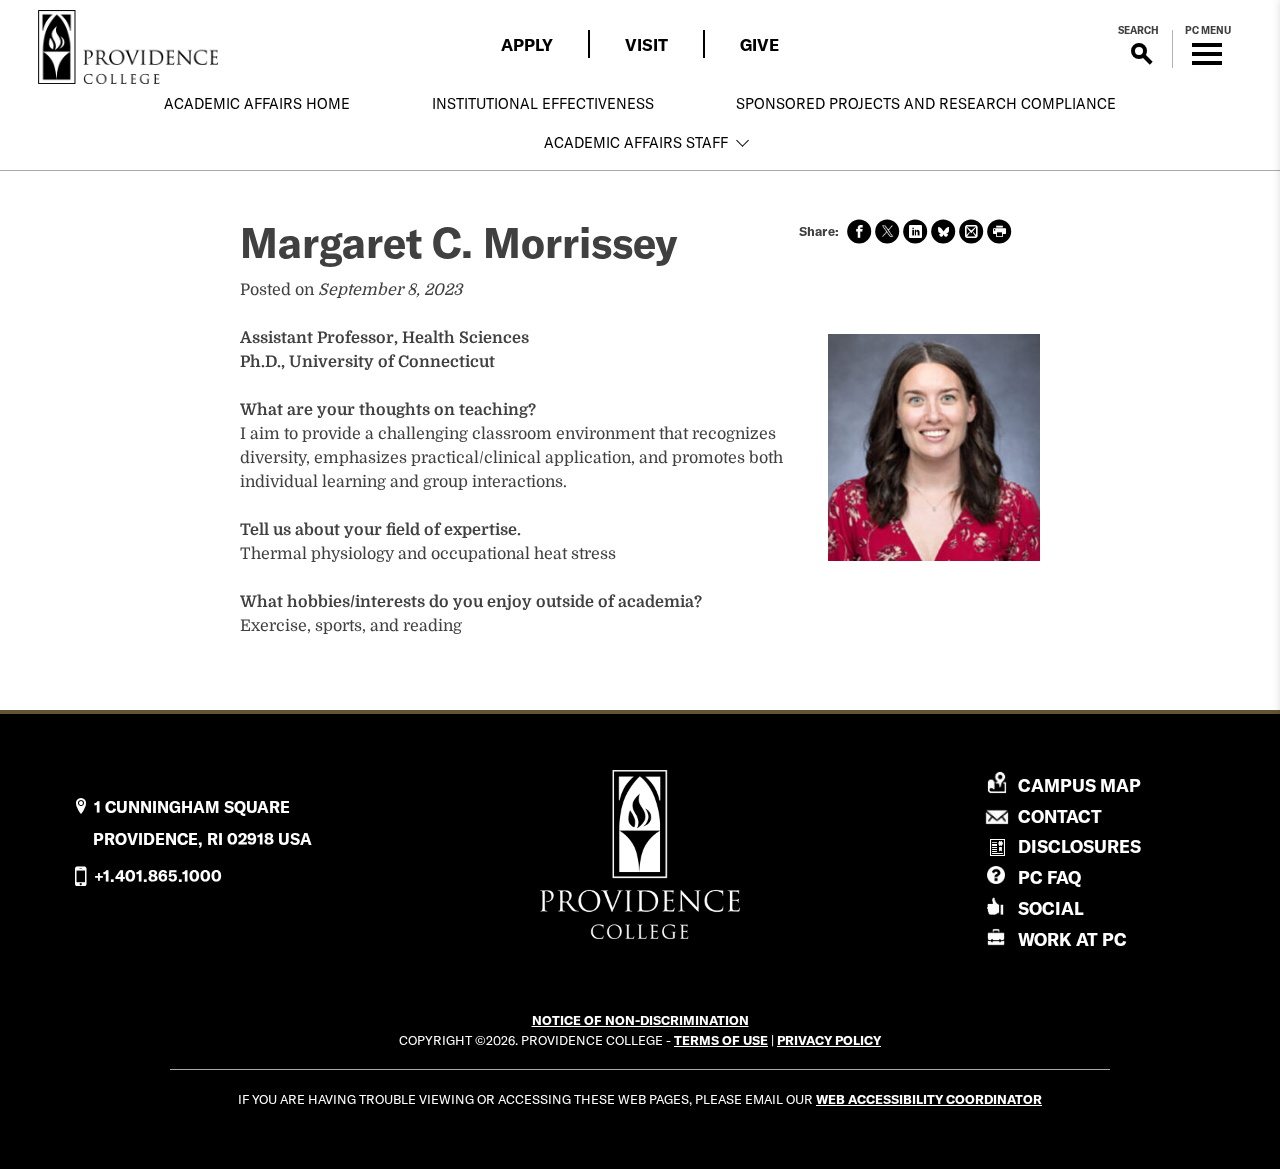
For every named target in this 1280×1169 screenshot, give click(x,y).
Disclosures (1079, 846)
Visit (646, 44)
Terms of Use (721, 1040)
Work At (1072, 939)
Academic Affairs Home (257, 104)
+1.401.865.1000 (158, 876)
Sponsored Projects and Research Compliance (926, 104)
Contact (1060, 817)
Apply (527, 44)
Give (759, 44)
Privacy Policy (829, 1040)
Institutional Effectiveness (543, 104)
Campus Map (1079, 786)
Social (1051, 908)
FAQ (1049, 877)
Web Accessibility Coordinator (929, 1099)
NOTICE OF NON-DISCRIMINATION (640, 1020)
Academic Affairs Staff (636, 143)
